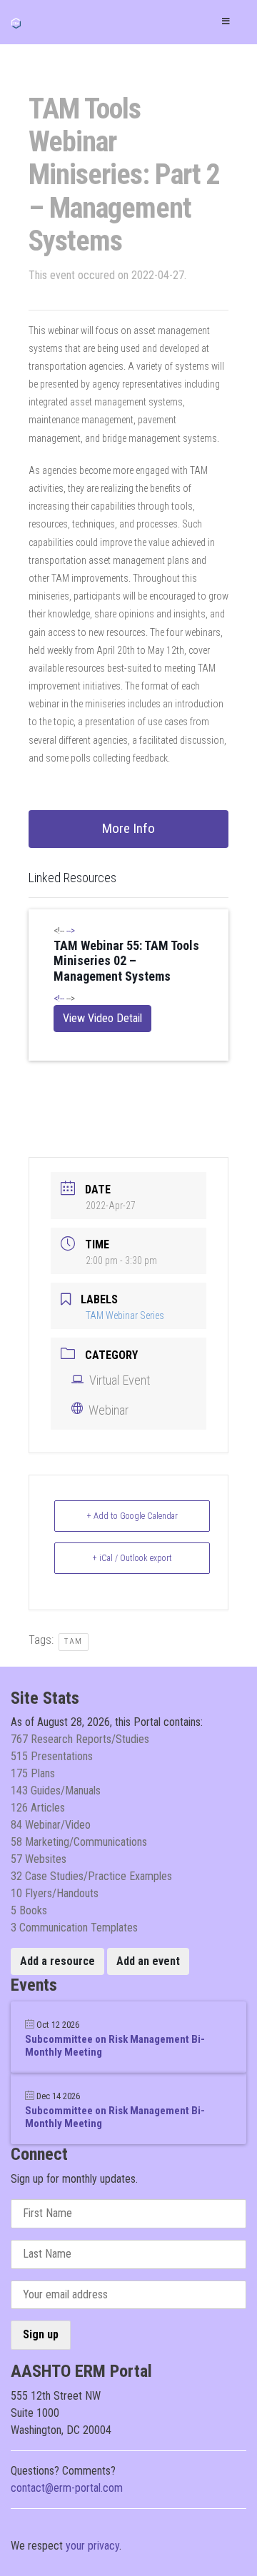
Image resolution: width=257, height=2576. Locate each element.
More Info (128, 828)
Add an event (148, 1961)
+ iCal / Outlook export (132, 1558)
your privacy (92, 2546)
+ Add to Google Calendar (132, 1516)
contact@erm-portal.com (67, 2488)
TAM (74, 1641)
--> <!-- (126, 964)
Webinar (109, 1410)
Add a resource (57, 1961)
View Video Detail (102, 1018)
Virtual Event (120, 1380)
